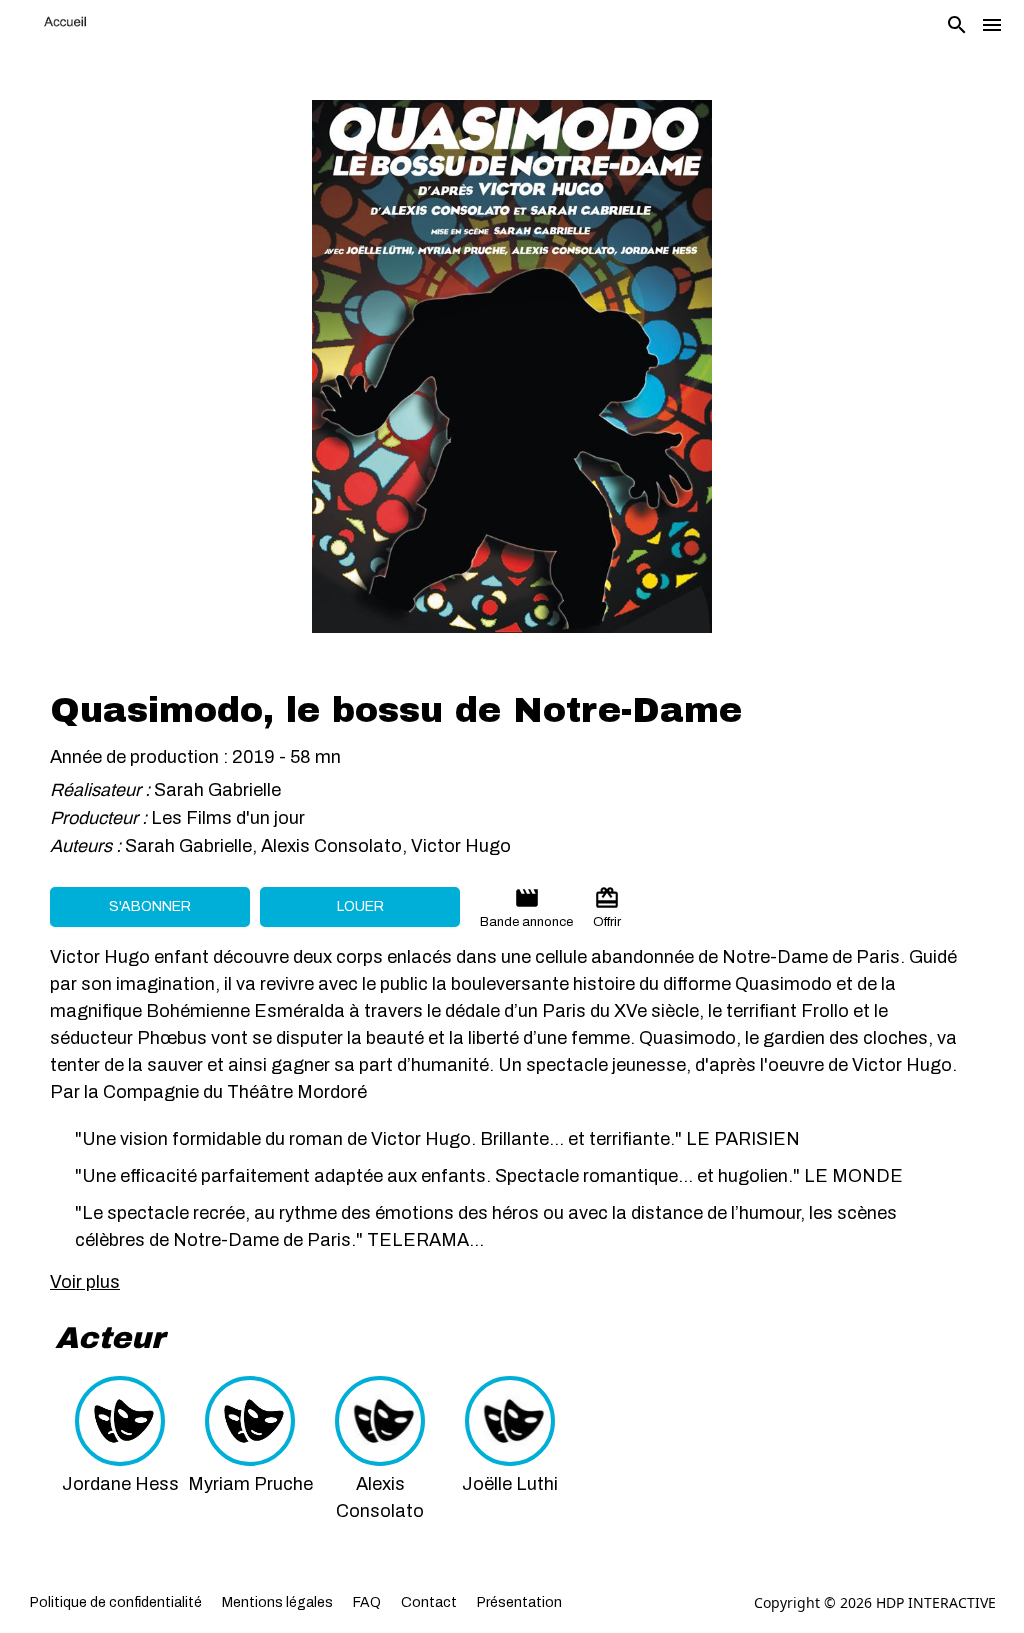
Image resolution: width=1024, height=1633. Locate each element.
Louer (360, 906)
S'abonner (150, 906)
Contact (429, 1602)
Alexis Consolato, (336, 846)
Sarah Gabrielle (217, 790)
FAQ (367, 1602)
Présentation (519, 1602)
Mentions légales (277, 1602)
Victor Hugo (461, 846)
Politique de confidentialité (116, 1602)
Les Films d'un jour (228, 818)
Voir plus (85, 1282)
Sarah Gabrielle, (193, 846)
